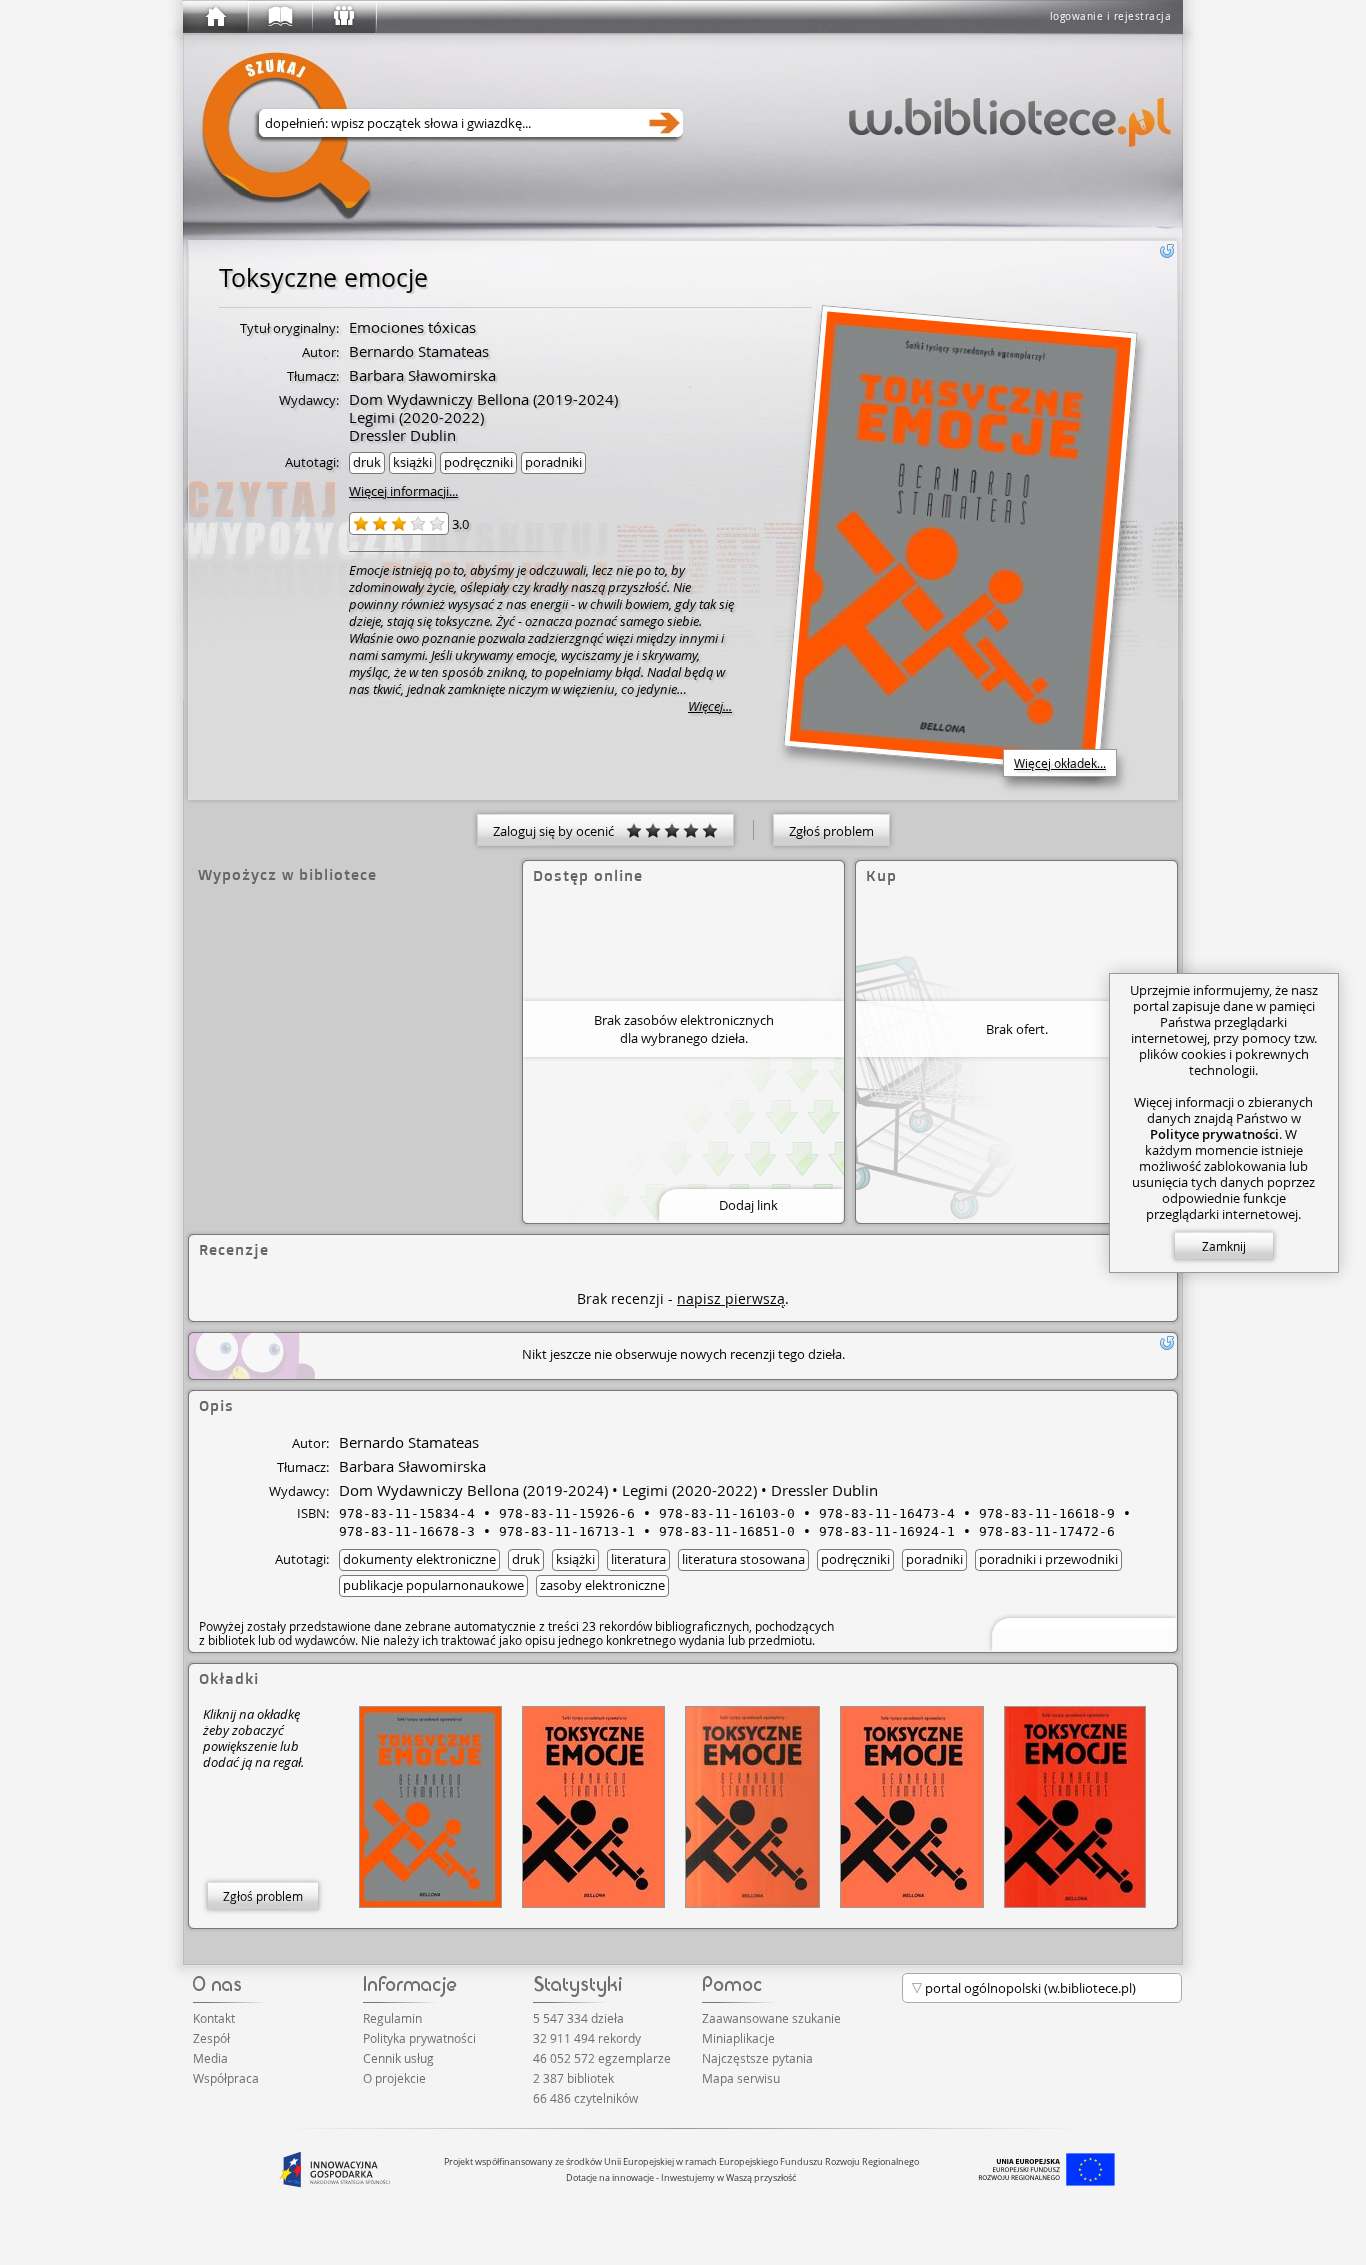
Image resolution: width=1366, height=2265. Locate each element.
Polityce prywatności (1214, 1134)
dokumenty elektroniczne (419, 1559)
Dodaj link (748, 1205)
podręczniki (478, 462)
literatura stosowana (743, 1559)
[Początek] (215, 17)
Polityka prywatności (419, 2038)
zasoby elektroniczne (602, 1585)
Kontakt (214, 2018)
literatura (638, 1559)
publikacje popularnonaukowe (433, 1585)
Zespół (211, 2038)
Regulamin (392, 2018)
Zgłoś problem (831, 831)
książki (412, 462)
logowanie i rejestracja (1111, 16)
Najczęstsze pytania (757, 2058)
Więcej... (710, 706)
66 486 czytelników (585, 2098)
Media (210, 2058)
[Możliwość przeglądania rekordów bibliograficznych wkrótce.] (1081, 1632)
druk (367, 462)
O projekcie (394, 2078)
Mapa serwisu (741, 2078)
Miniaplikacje (738, 2038)
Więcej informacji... (403, 491)
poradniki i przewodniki (1048, 1559)
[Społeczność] (343, 17)
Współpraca (226, 2078)
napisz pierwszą (731, 1298)
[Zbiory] (279, 17)
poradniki (553, 462)
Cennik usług (398, 2058)
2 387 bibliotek (573, 2078)
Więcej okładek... (1060, 763)
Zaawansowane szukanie (771, 2018)
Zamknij (1224, 1246)
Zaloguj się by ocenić (559, 831)
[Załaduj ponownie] (1167, 251)
